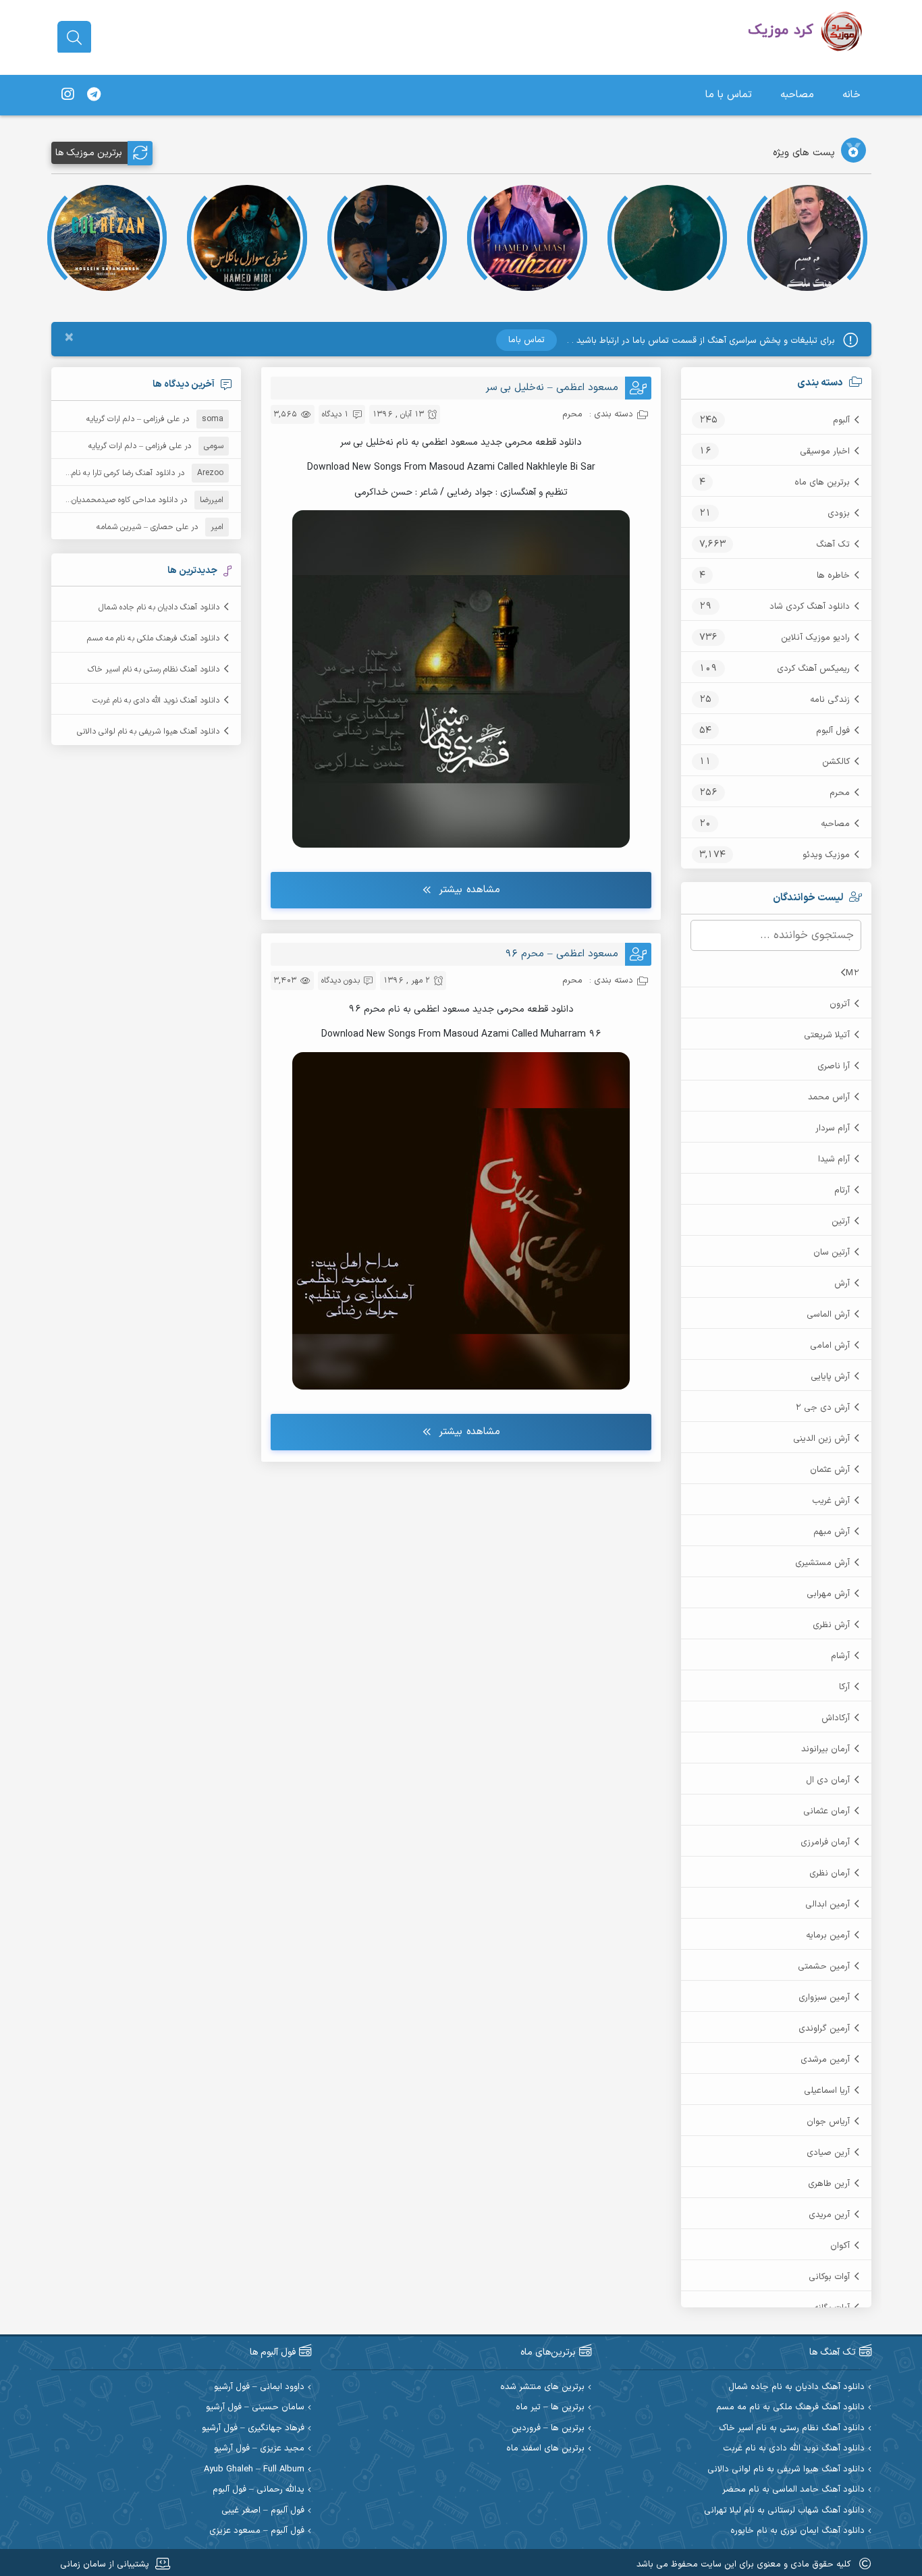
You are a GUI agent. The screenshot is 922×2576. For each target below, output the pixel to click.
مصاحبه (797, 95)
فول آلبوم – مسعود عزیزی (257, 2531)
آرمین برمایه (828, 1936)
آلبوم (841, 420)
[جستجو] (74, 38)
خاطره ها (833, 576)
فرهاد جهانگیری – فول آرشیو (253, 2429)
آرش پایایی (830, 1377)
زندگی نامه (830, 700)
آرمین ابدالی (828, 1904)
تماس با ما (729, 95)
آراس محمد (829, 1097)
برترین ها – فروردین (548, 2429)
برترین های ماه (822, 483)
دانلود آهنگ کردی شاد (810, 607)
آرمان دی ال (828, 1780)
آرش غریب (831, 1501)
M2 (852, 973)
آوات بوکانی (829, 2277)
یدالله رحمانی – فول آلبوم (259, 2490)
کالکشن (836, 762)
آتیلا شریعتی (827, 1035)
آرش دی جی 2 (822, 1408)
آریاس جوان (828, 2122)
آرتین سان (832, 1253)
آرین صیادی (828, 2153)
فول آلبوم (833, 731)
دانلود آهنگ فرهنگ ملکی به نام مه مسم (153, 638)
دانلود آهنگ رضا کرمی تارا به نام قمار (115, 473)
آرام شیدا (834, 1159)
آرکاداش (836, 1718)
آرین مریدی (829, 2215)
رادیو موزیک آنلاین (815, 638)
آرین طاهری (829, 2184)
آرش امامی (830, 1346)
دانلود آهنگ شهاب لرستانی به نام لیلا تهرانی (784, 2511)
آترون (840, 1004)
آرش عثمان (830, 1470)
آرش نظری (831, 1625)
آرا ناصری (834, 1066)
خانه (851, 95)
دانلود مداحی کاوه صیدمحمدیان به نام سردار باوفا (95, 500)
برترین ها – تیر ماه (550, 2408)
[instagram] (67, 95)
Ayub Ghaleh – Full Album (254, 2470)
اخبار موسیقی (825, 451)
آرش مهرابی (828, 1594)
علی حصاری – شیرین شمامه (142, 527)
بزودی (839, 514)
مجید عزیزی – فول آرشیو (259, 2449)
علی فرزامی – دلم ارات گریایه (133, 419)
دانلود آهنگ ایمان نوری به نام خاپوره (797, 2531)
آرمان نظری (830, 1873)
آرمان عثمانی (826, 1811)
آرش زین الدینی (821, 1439)
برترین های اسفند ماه (545, 2449)
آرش (842, 1284)
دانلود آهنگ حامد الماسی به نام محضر (793, 2490)
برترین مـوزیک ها (89, 153)
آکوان (840, 2246)
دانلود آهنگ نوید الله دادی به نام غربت (156, 701)
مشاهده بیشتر (469, 890)
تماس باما (526, 340)
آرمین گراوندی (824, 2029)
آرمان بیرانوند (825, 1749)
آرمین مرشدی (825, 2060)
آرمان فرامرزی (825, 1842)
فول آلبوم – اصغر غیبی (263, 2511)
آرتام (842, 1190)
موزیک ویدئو (826, 855)
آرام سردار (833, 1128)
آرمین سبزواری (824, 1998)
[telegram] (94, 95)
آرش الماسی (828, 1315)
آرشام (840, 1656)
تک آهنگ (833, 545)
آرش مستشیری (822, 1563)
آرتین (841, 1222)
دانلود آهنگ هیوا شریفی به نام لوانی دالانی (148, 732)
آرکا (844, 1687)
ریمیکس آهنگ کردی (813, 669)
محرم (840, 793)
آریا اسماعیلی (827, 2091)
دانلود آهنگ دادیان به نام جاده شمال (159, 607)
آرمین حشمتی (824, 1967)
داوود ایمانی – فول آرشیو (259, 2387)
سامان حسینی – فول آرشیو (255, 2408)
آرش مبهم (832, 1532)
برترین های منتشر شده (542, 2387)
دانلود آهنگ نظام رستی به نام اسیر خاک (154, 669)
